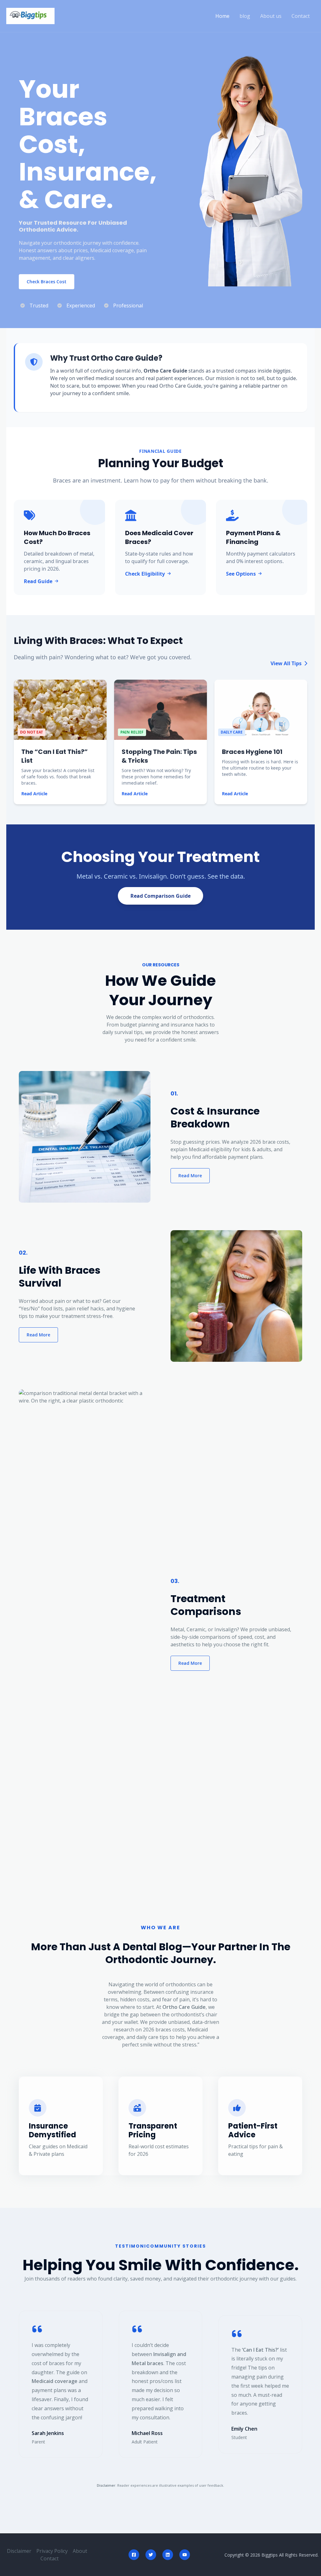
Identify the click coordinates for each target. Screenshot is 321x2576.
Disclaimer (19, 2551)
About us (271, 16)
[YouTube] (185, 2555)
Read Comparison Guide (160, 896)
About (80, 2551)
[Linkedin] (168, 2555)
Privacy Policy (52, 2551)
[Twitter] (151, 2555)
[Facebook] (134, 2555)
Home (222, 16)
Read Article (34, 794)
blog (245, 16)
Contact (301, 16)
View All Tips (287, 663)
